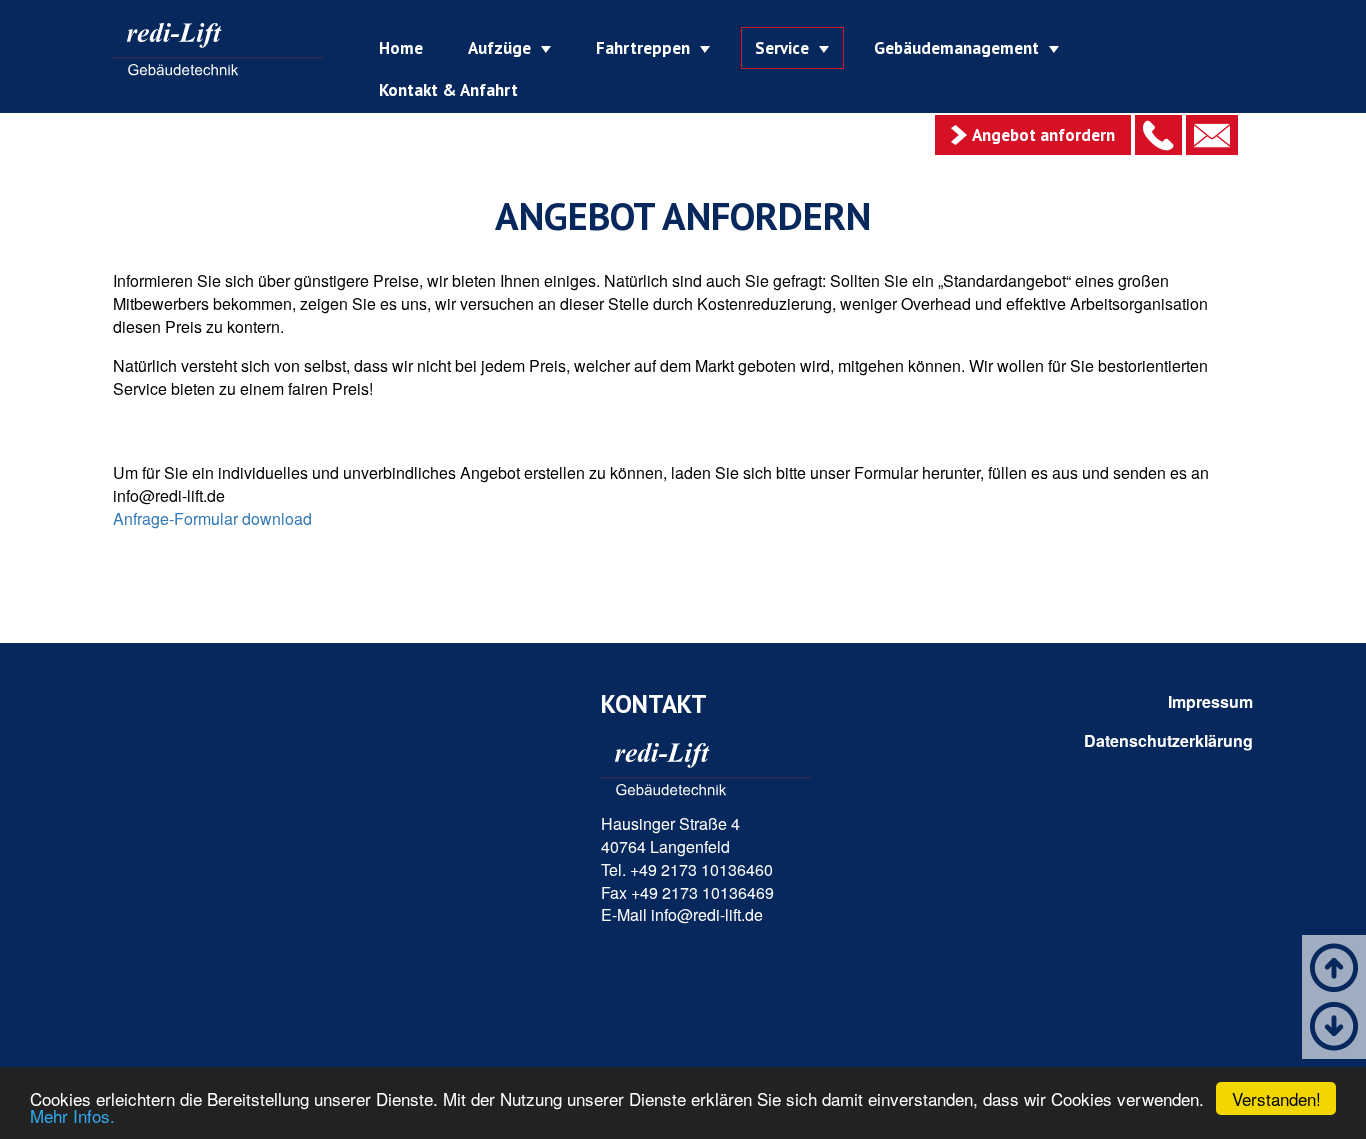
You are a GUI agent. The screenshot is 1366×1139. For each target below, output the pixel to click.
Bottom (1334, 1026)
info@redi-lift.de (707, 914)
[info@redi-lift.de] (1212, 135)
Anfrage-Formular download (212, 518)
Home (401, 48)
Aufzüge (499, 48)
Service (782, 48)
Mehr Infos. (72, 1115)
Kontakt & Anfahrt (448, 90)
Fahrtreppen (643, 48)
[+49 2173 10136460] (1158, 135)
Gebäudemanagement (956, 48)
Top (1334, 968)
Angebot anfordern (1043, 135)
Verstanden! (1276, 1098)
